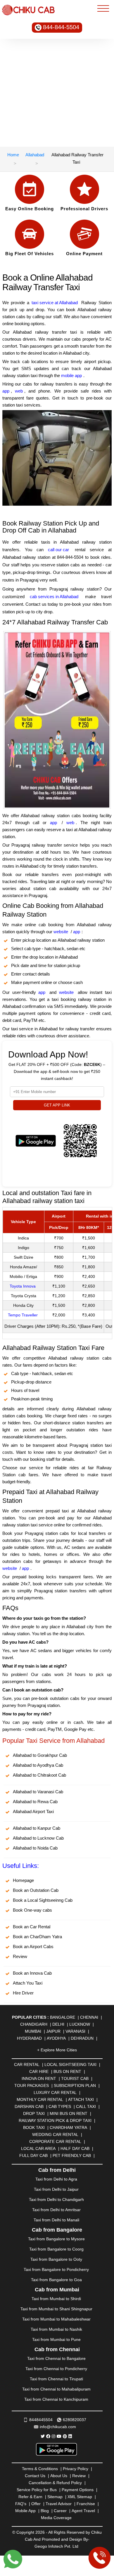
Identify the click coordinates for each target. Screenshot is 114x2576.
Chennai (89, 2017)
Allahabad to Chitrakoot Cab (39, 1775)
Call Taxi (86, 2106)
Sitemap (55, 2497)
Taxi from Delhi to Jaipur (56, 2189)
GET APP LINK (57, 1105)
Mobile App (25, 2511)
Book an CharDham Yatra (37, 1937)
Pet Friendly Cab (72, 2155)
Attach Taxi (81, 2099)
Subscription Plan (75, 2085)
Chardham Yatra (68, 2127)
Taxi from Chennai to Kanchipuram (56, 2399)
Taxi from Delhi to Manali (56, 2220)
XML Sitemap (80, 2497)
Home (13, 155)
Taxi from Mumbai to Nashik (56, 2329)
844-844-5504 (61, 27)
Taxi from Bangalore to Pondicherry (56, 2269)
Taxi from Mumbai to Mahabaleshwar (56, 2319)
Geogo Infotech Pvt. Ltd (56, 2546)
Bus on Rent (67, 2071)
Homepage (23, 1880)
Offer (36, 2504)
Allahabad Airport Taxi (33, 1811)
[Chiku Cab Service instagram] (53, 2436)
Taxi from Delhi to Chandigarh (56, 2200)
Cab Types (60, 2106)
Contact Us (35, 2476)
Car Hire (39, 2071)
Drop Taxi (34, 2113)
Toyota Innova (23, 1286)
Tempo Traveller (23, 1315)
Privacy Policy (76, 2469)
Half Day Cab (75, 2148)
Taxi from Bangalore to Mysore (56, 2239)
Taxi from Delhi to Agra (56, 2179)
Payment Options (78, 2490)
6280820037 (75, 2420)
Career (60, 2511)
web (19, 391)
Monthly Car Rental (40, 2099)
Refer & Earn (30, 2497)
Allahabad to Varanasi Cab (38, 1792)
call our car (58, 550)
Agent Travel (83, 2511)
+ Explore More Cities (57, 2050)
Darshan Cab (29, 2106)
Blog (45, 2511)
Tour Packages (32, 2085)
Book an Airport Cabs (33, 1947)
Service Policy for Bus (37, 2490)
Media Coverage (56, 2518)
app (6, 391)
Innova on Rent (39, 2078)
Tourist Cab (75, 2078)
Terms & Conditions (40, 2469)
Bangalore (63, 2017)
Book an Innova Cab (32, 1973)
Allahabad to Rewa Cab (35, 1802)
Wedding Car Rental (55, 2134)
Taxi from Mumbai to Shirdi (56, 2299)
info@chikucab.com (58, 2427)
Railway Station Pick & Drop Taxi (55, 2120)
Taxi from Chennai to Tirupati (56, 2379)
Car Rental (27, 2064)
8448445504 (41, 2420)
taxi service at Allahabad (55, 303)
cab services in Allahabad (54, 597)
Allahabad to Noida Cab (35, 1848)
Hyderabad (29, 2038)
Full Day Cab (33, 2155)
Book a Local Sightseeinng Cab (43, 1900)
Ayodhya (56, 2038)
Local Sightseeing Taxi (70, 2064)
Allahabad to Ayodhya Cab (38, 1765)
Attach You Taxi (28, 1983)
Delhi (58, 2024)
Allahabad (35, 155)
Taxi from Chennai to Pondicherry (56, 2369)
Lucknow (80, 2024)
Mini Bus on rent (69, 2113)
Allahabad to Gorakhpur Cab (40, 1755)
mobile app (71, 375)
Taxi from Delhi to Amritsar (56, 2210)
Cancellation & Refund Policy (55, 2483)
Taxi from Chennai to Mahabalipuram (56, 2389)
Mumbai (33, 2031)
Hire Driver (23, 1993)
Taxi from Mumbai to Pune (56, 2339)
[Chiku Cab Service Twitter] (43, 2436)
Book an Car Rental (32, 1927)
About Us (59, 2476)
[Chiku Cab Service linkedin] (70, 2436)
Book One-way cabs (32, 1910)
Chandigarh (34, 2024)
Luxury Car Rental (55, 2092)
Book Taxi (34, 2127)
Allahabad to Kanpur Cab (37, 1828)
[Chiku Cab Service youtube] (59, 2436)
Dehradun (82, 2038)
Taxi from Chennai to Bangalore (56, 2358)
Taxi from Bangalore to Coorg (56, 2249)
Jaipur (53, 2031)
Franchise (86, 2504)
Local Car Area (38, 2148)
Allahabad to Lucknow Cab (38, 1838)
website (61, 932)
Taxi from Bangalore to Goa (56, 2280)
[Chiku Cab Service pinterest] (65, 2436)
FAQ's (21, 2504)
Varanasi (75, 2031)
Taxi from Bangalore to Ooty (56, 2259)
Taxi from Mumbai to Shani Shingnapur (56, 2309)
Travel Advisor (59, 2504)
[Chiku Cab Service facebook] (48, 2436)
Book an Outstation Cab (36, 1890)
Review (20, 1956)
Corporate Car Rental (55, 2141)
